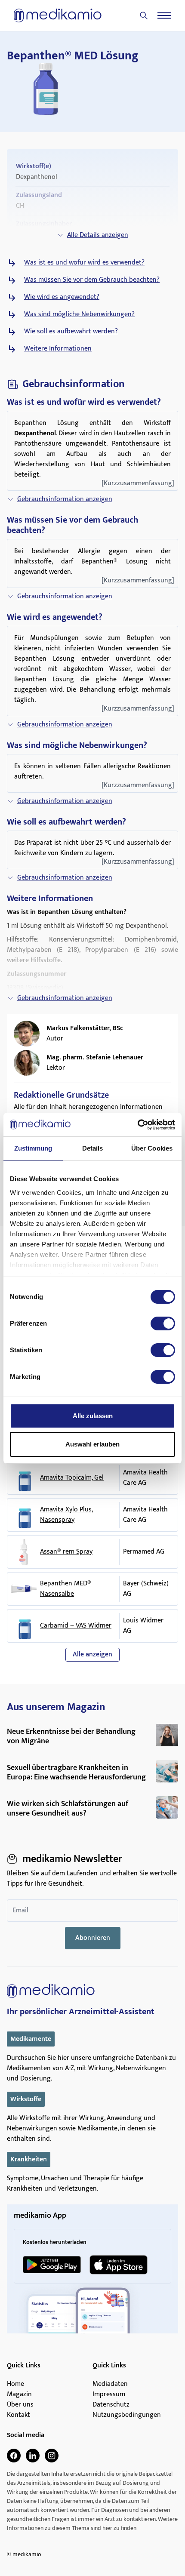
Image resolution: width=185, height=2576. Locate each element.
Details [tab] (93, 1148)
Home (15, 2384)
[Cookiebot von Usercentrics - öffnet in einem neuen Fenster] (137, 1125)
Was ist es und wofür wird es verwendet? (84, 263)
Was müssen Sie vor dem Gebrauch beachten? (92, 280)
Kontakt (18, 2415)
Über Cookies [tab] (152, 1148)
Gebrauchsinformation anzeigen (65, 499)
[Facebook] (14, 2456)
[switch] (163, 1323)
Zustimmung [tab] (33, 1148)
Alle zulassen (93, 1416)
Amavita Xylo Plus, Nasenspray (66, 1515)
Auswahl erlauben (92, 1444)
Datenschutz (111, 2405)
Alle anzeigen (92, 1654)
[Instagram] (52, 2456)
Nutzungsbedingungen (127, 2415)
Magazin (19, 2394)
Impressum (109, 2394)
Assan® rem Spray (66, 1552)
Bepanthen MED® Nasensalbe (66, 1589)
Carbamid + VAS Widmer (76, 1626)
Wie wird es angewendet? (62, 297)
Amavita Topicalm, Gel (72, 1478)
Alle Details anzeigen (98, 235)
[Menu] (164, 15)
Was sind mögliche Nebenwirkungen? (79, 314)
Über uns (20, 2405)
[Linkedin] (33, 2456)
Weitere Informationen (58, 349)
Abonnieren (93, 1938)
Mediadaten (110, 2384)
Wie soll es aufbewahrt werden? (71, 332)
